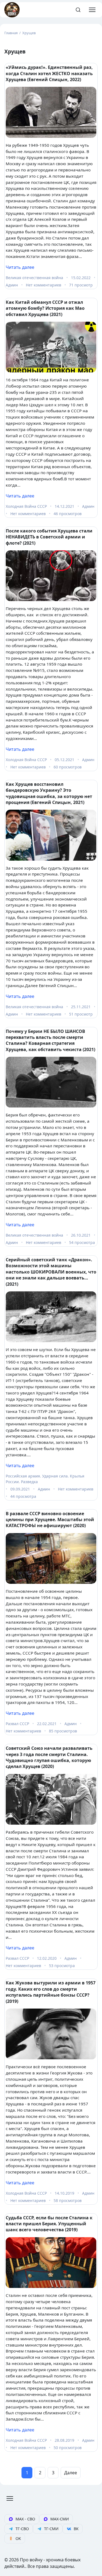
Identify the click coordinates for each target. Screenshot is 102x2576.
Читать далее (20, 267)
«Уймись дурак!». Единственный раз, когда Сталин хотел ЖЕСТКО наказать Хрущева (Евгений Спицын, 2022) (49, 73)
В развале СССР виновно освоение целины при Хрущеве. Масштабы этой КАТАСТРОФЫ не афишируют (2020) (50, 1520)
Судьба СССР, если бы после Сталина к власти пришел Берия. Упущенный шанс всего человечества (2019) (49, 2224)
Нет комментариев (44, 285)
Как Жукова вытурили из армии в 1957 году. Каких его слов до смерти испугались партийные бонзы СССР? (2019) (51, 1992)
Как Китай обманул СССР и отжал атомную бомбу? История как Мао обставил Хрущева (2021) (45, 308)
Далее (71, 2473)
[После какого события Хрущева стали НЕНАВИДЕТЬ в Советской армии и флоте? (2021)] (51, 576)
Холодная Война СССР (26, 506)
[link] (22, 2519)
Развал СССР (17, 1724)
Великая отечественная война (34, 278)
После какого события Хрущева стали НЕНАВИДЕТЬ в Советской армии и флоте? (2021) (49, 537)
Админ (12, 285)
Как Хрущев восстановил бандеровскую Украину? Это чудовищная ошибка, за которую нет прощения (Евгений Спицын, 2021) (49, 793)
